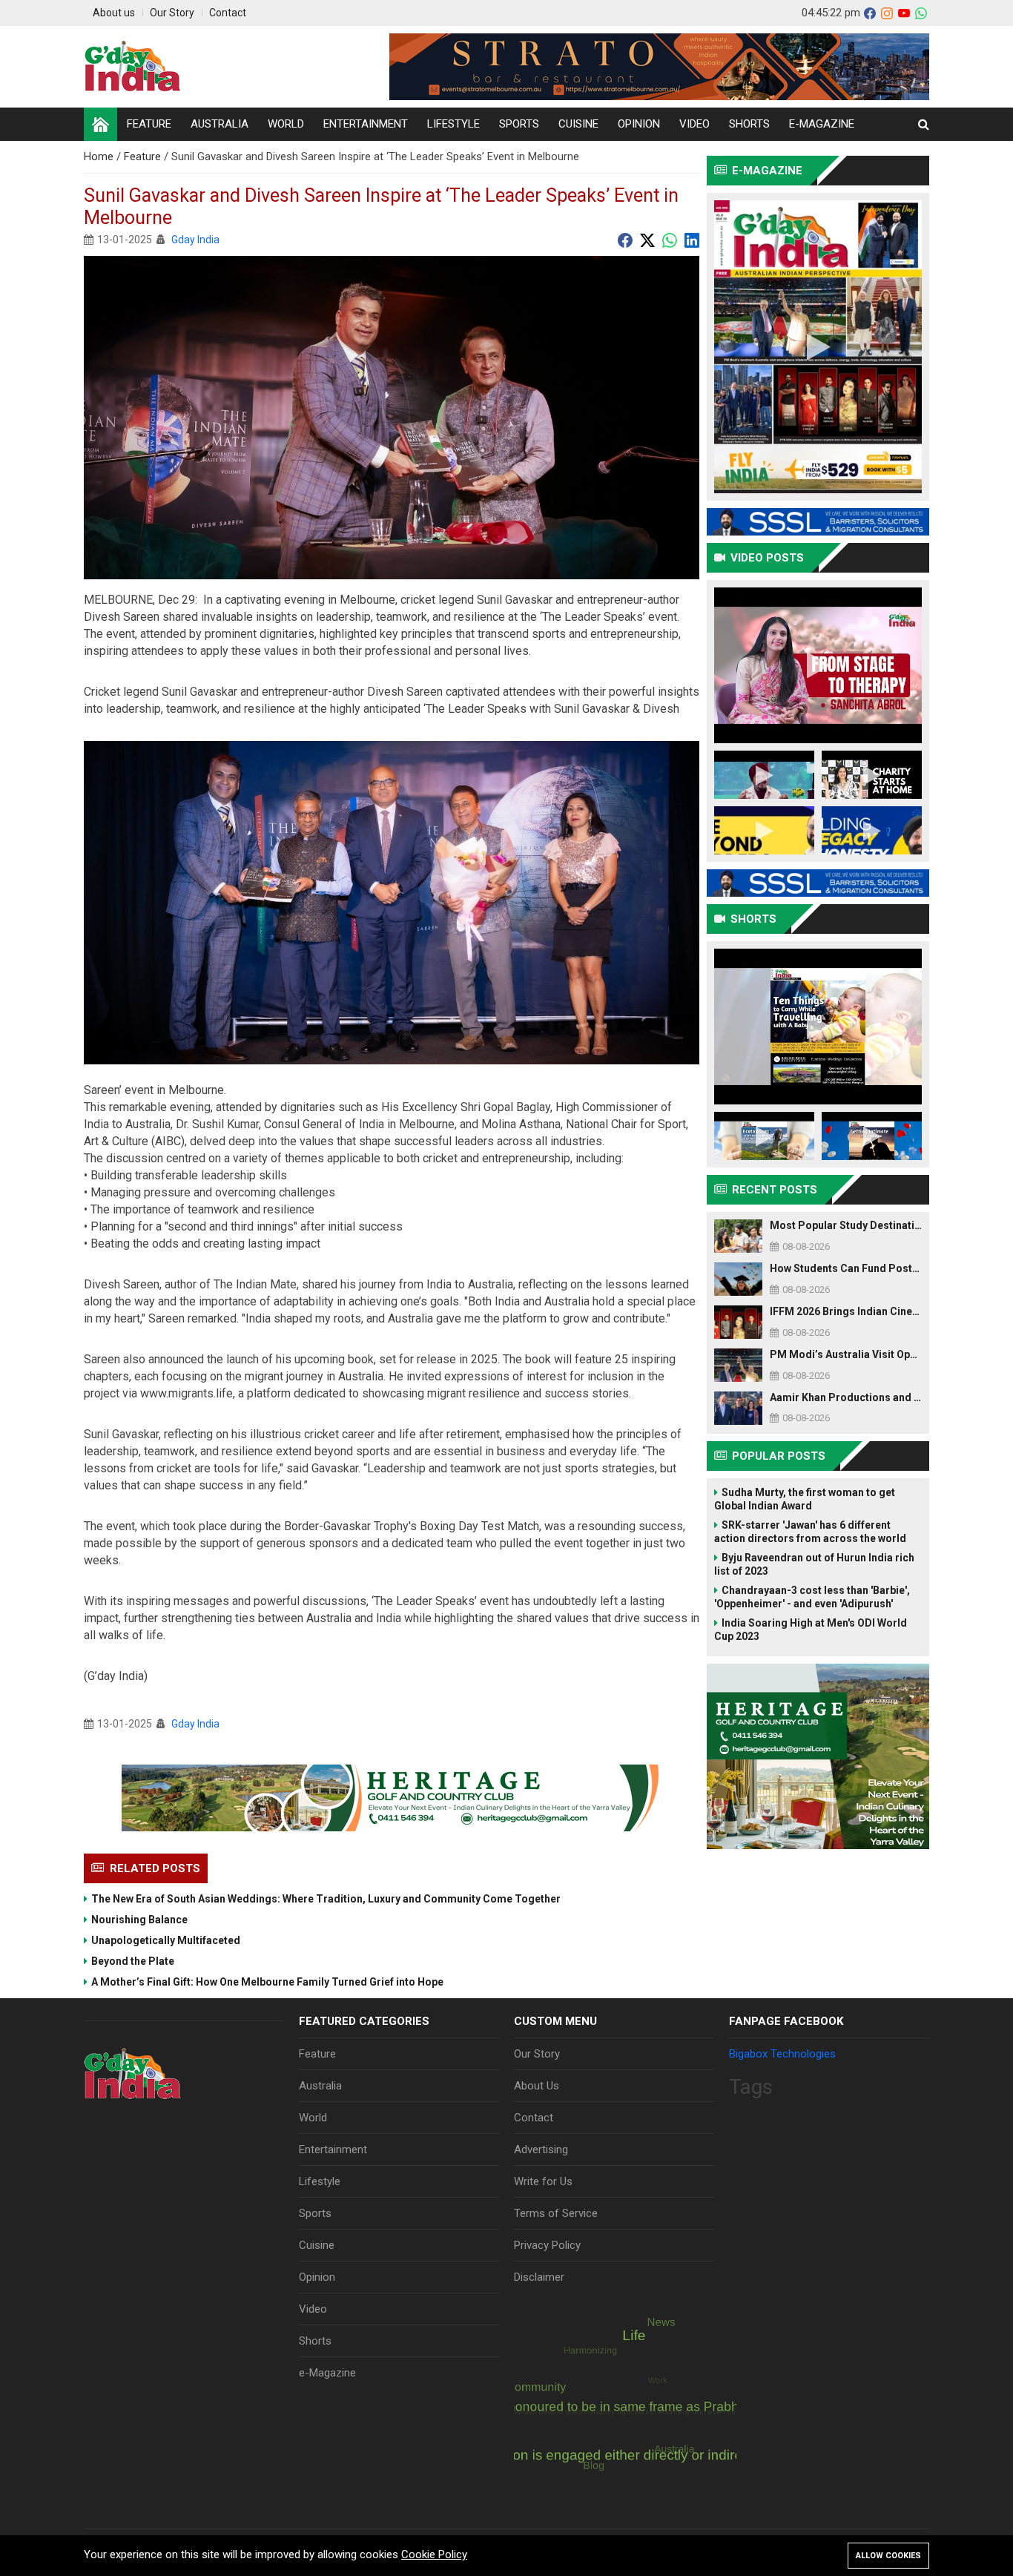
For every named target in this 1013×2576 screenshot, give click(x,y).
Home (100, 157)
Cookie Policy (434, 2554)
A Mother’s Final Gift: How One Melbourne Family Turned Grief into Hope (267, 1982)
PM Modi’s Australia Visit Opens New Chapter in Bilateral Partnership (846, 1354)
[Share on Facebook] (625, 240)
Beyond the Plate (133, 1961)
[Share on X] (647, 240)
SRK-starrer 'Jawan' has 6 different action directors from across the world (810, 1532)
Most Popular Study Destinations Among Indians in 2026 (846, 1225)
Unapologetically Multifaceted (166, 1940)
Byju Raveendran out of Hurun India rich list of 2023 (814, 1564)
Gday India (195, 240)
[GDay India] (133, 67)
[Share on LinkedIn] (692, 240)
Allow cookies (888, 2556)
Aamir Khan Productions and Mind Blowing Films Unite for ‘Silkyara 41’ (846, 1397)
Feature (144, 157)
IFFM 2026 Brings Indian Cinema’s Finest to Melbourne (846, 1311)
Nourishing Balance (139, 1920)
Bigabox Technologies (782, 2054)
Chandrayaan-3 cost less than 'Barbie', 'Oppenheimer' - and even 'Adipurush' (812, 1597)
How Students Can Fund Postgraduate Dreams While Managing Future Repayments (846, 1268)
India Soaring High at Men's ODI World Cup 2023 (811, 1630)
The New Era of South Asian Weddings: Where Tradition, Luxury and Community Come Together (326, 1899)
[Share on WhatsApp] (670, 240)
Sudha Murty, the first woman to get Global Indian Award (805, 1499)
